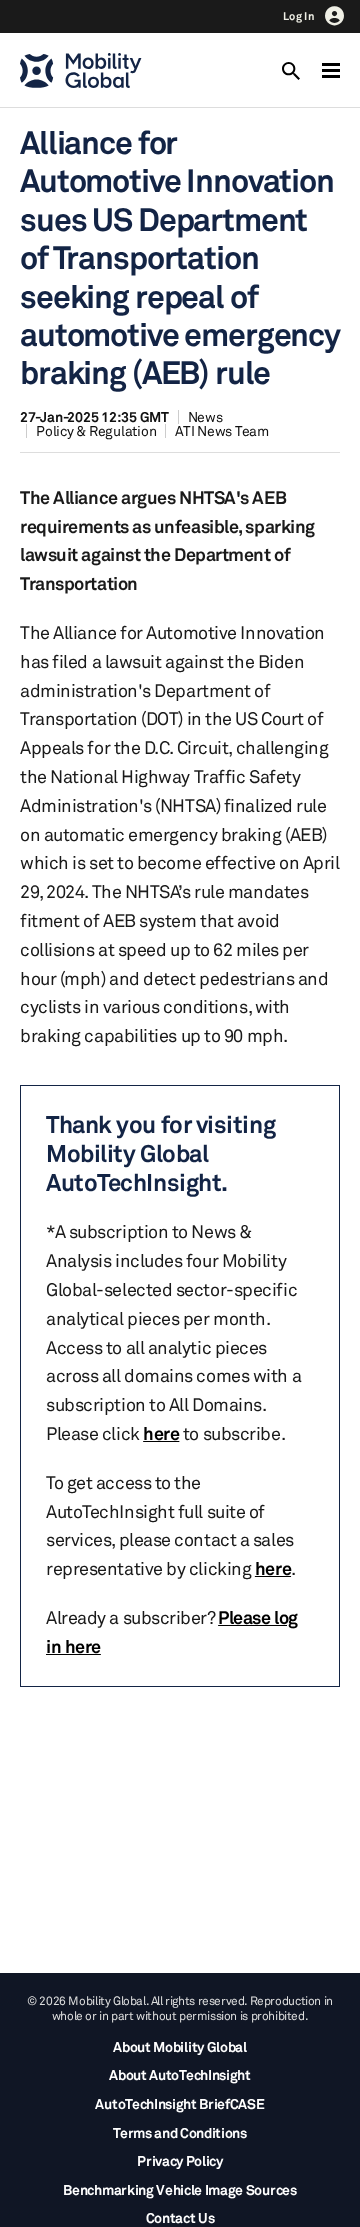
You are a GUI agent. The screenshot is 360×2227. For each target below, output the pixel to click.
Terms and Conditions (180, 2132)
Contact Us (180, 2217)
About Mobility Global (179, 2046)
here (161, 1433)
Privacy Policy (180, 2160)
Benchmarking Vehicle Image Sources (179, 2189)
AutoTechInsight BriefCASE (179, 2103)
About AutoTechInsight (179, 2074)
